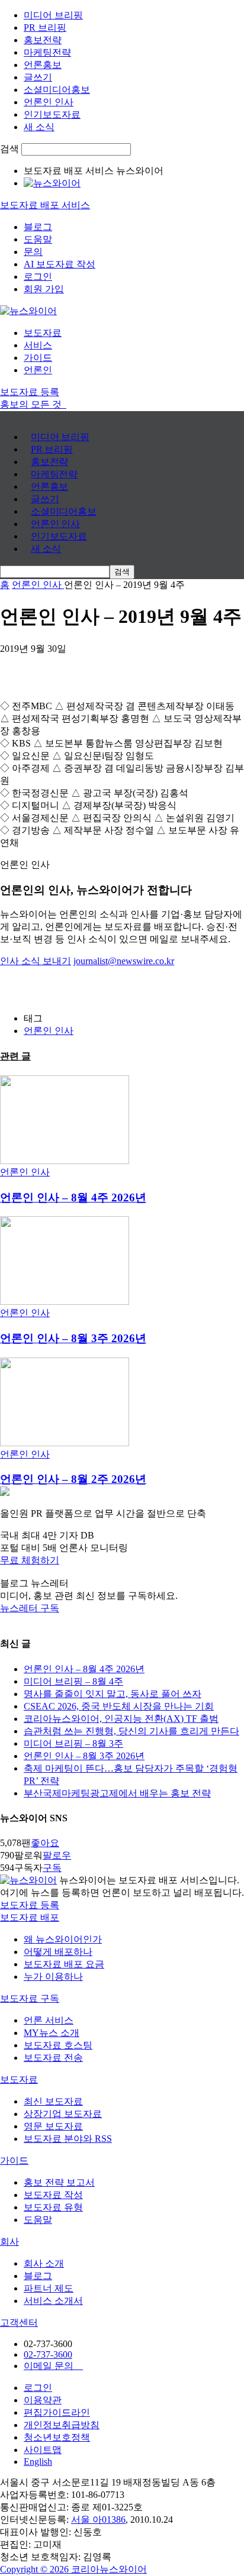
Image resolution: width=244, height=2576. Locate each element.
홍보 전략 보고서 (59, 2182)
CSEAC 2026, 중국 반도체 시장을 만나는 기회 (119, 1706)
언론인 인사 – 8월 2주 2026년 (73, 1479)
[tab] (122, 1918)
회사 (9, 2242)
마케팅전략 (47, 52)
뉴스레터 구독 (30, 1608)
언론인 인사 (49, 102)
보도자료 (43, 333)
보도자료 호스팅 (58, 2045)
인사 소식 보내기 (36, 961)
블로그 (38, 227)
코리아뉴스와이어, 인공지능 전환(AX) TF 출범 (121, 1719)
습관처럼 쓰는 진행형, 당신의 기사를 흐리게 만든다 (131, 1731)
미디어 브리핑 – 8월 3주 (73, 1743)
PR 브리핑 (45, 28)
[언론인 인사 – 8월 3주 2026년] (65, 1302)
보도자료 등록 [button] (30, 392)
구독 (52, 1868)
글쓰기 (38, 77)
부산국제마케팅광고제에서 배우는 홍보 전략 (117, 1793)
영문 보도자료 (53, 2126)
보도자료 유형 (53, 2207)
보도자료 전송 (53, 2058)
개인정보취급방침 (62, 2425)
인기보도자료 (52, 114)
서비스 (38, 345)
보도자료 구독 (30, 1998)
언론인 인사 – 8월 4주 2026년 (73, 1197)
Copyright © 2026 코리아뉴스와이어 (73, 2569)
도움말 (38, 239)
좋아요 (45, 1843)
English (38, 2462)
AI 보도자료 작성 (60, 264)
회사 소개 (44, 2263)
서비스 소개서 (53, 2301)
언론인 (38, 370)
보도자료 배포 (30, 1917)
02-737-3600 (48, 2354)
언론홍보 (43, 65)
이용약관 (43, 2400)
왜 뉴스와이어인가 (63, 1939)
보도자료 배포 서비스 (45, 205)
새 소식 (39, 127)
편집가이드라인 (57, 2412)
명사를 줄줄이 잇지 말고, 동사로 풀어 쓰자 (113, 1694)
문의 (33, 252)
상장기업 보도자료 (63, 2114)
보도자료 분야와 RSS (68, 2139)
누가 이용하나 (53, 1977)
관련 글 (15, 1056)
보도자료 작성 (53, 2195)
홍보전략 (43, 40)
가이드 (38, 358)
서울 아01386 (98, 2520)
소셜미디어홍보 (57, 90)
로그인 (38, 277)
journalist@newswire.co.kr (124, 961)
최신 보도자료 (53, 2101)
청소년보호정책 (57, 2437)
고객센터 (19, 2323)
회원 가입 (44, 289)
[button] (122, 1561)
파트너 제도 (49, 2288)
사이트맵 (43, 2450)
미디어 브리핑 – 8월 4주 (73, 1681)
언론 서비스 (49, 2020)
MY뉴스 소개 (52, 2033)
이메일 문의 (53, 2366)
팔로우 (57, 1855)
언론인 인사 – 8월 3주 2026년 (73, 1338)
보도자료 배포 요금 (64, 1964)
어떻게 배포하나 (58, 1952)
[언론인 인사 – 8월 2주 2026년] (65, 1443)
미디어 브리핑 (53, 15)
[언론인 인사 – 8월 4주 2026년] (65, 1161)
